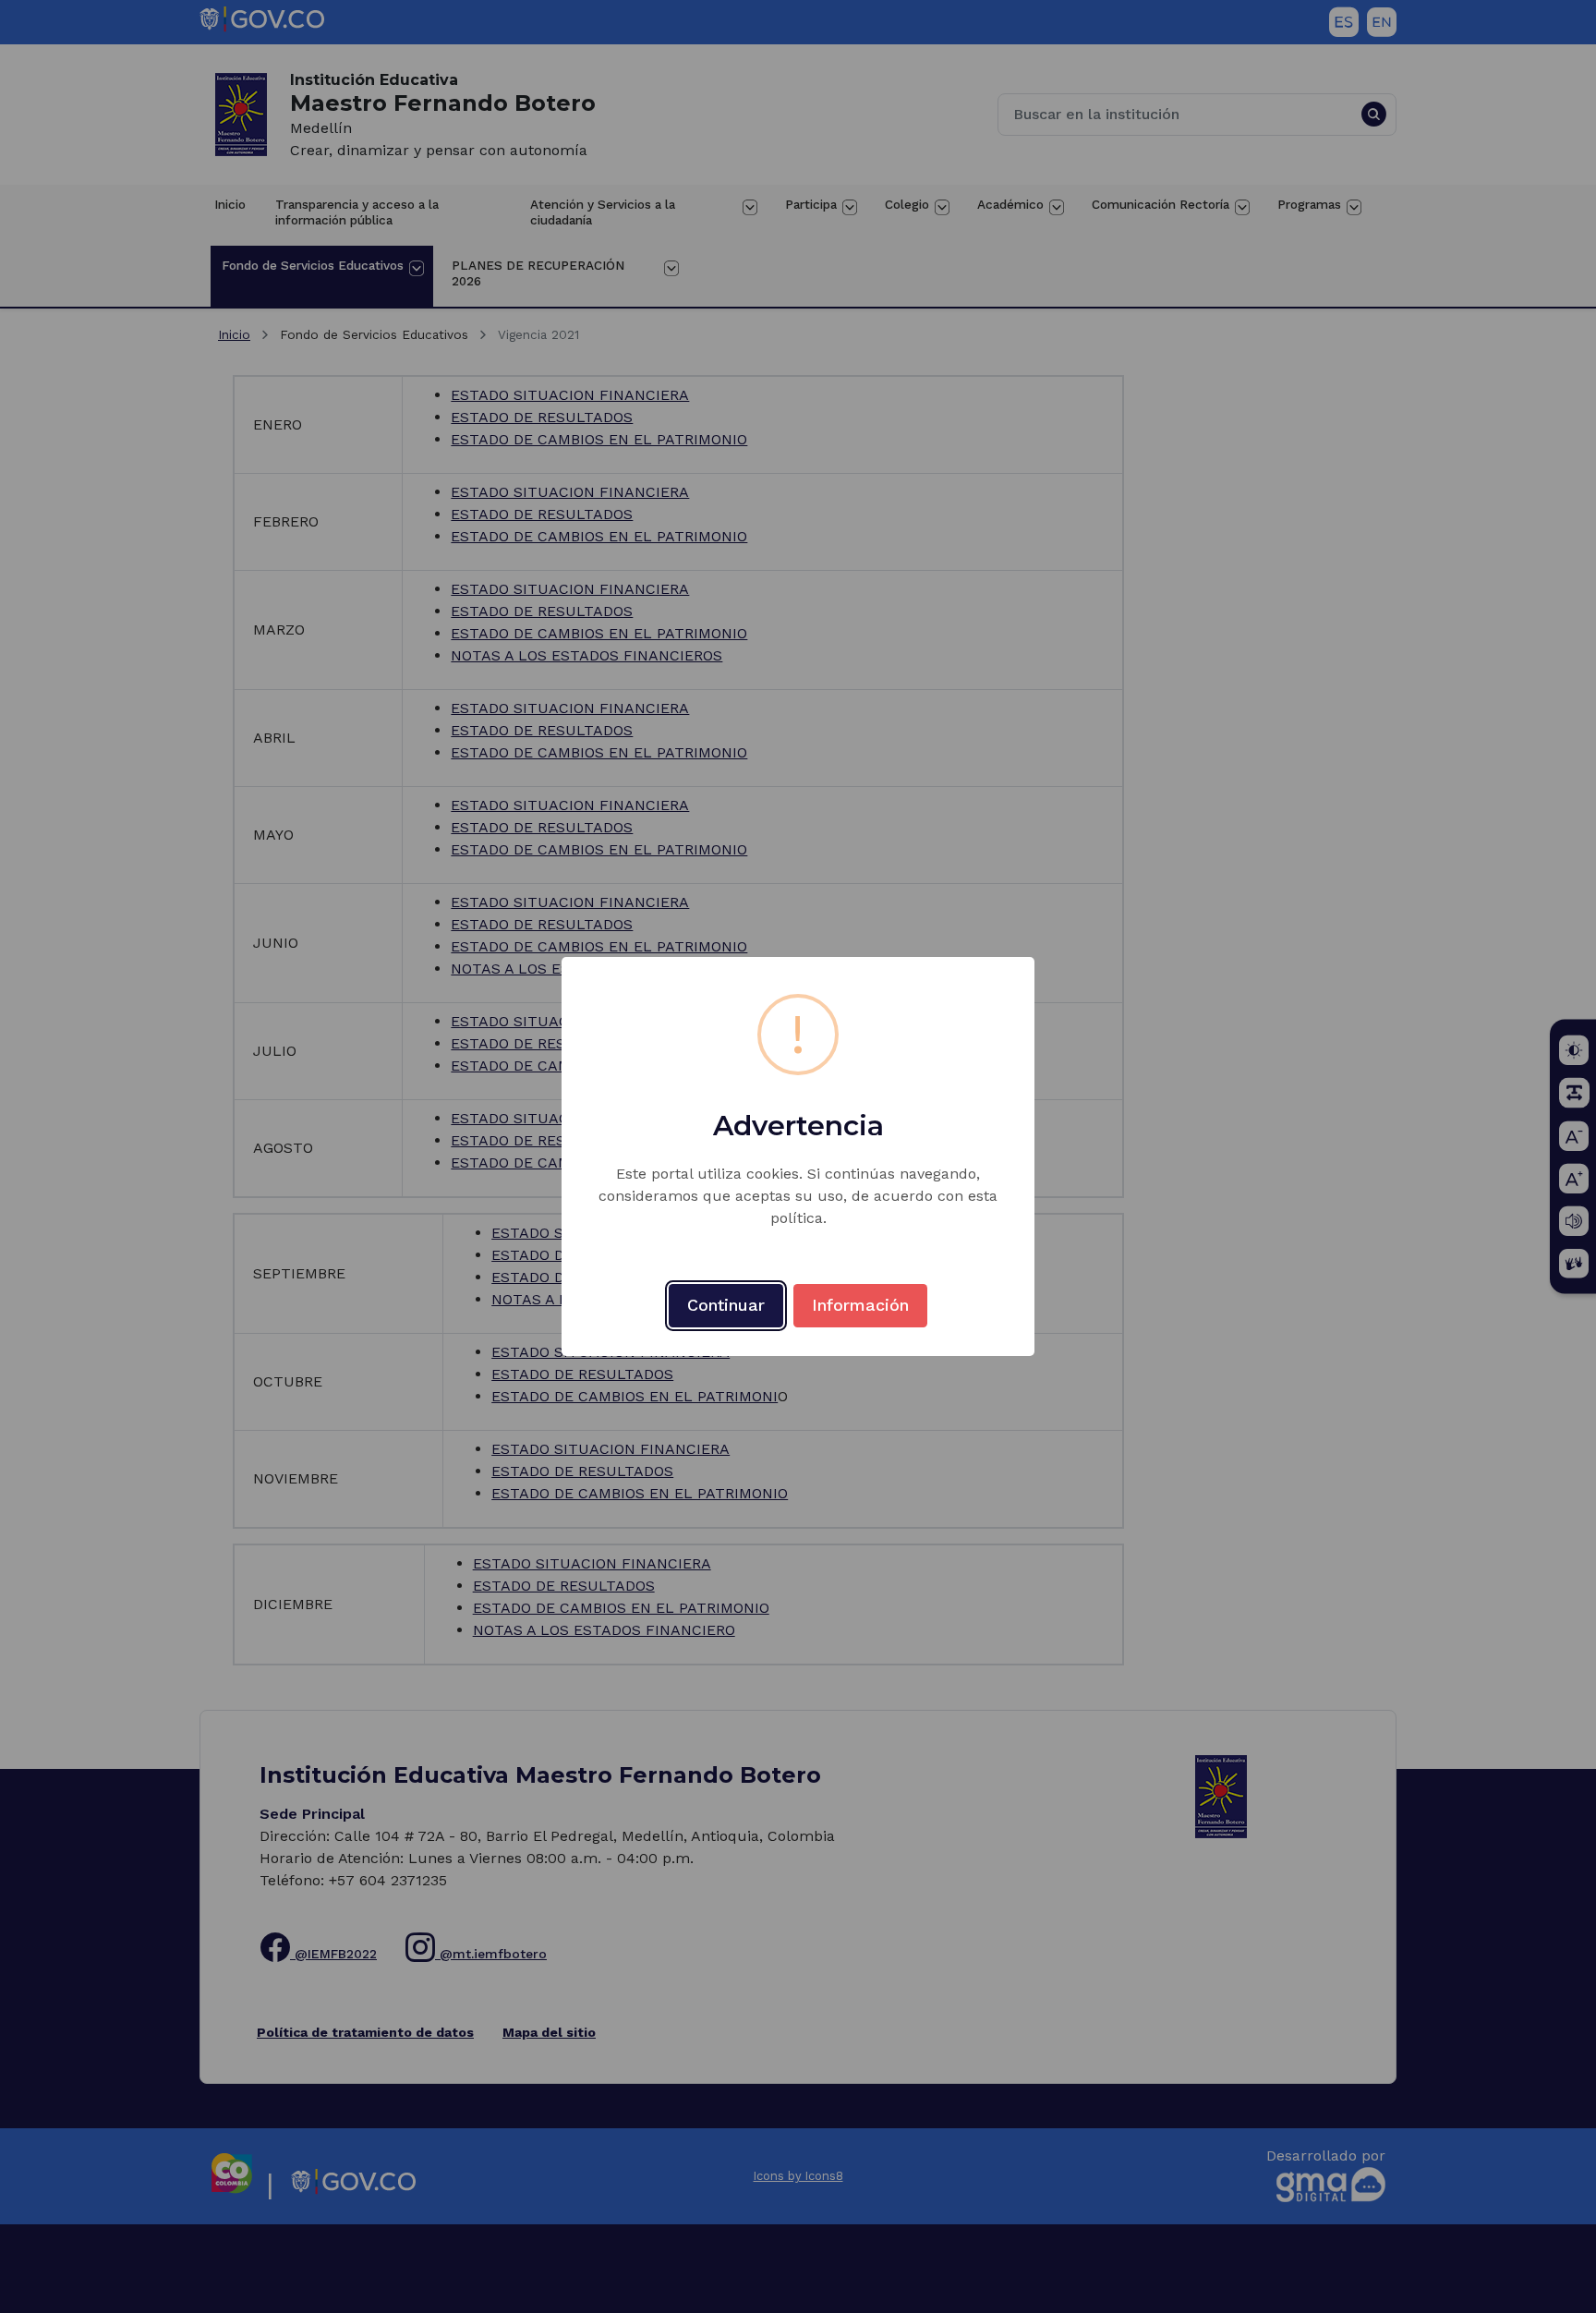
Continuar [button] (726, 1305)
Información (860, 1305)
